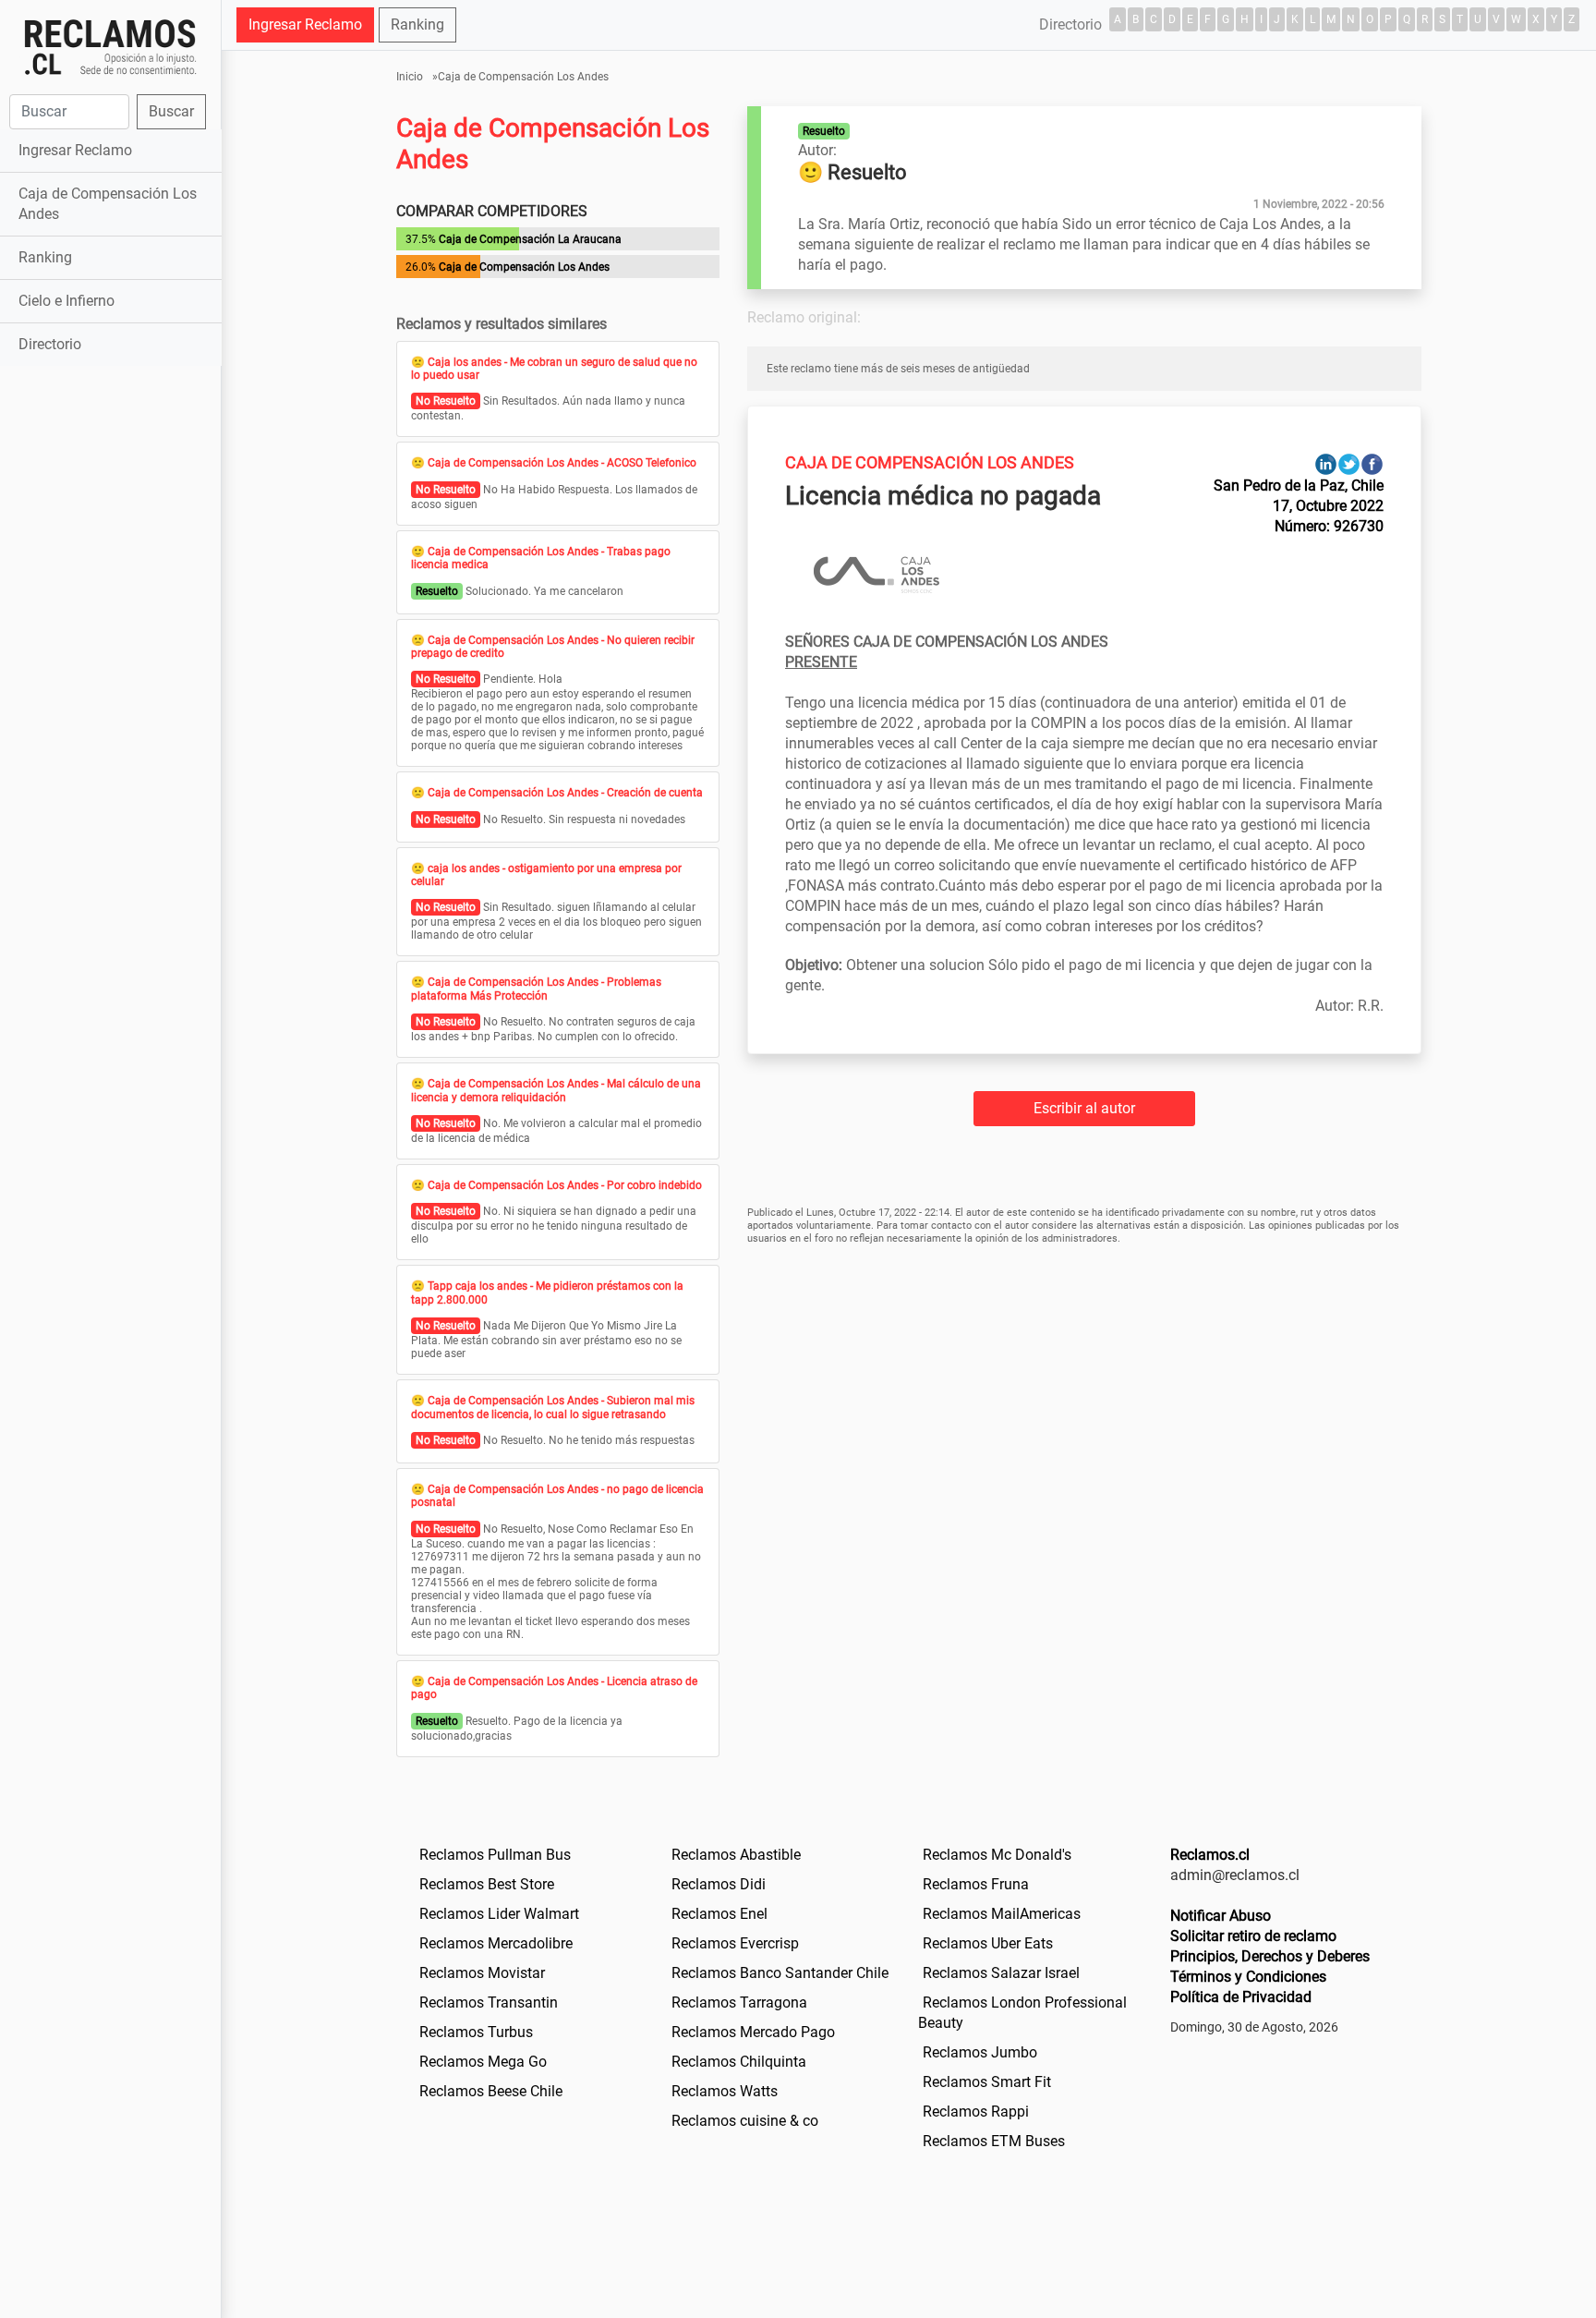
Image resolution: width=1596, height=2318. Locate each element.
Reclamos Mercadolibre (496, 1943)
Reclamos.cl (1210, 1855)
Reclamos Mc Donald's (997, 1855)
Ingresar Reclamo (75, 150)
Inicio (410, 77)
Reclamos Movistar (482, 1973)
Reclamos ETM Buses (994, 2141)
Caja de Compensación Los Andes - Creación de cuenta (565, 793)
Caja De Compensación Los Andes (930, 462)
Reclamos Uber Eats (988, 1943)
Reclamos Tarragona (739, 2002)
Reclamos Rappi (976, 2112)
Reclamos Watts (725, 2091)
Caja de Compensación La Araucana (530, 239)
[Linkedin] (1326, 463)
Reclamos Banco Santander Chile (780, 1973)
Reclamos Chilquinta (739, 2062)
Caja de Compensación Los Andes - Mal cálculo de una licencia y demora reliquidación (556, 1090)
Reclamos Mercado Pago (753, 2032)
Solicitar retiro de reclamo (1253, 1936)
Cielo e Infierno (66, 301)
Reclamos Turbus (476, 2032)
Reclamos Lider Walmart (499, 1914)
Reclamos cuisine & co (745, 2121)
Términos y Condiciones (1248, 1977)
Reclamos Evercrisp (735, 1943)
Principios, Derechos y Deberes (1270, 1956)
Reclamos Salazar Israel (1001, 1973)
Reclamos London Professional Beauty (1022, 2013)
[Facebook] (1372, 463)
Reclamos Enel (719, 1914)
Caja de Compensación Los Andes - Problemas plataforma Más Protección (536, 989)
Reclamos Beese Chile (491, 2091)
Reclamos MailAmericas (1002, 1914)
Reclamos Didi (719, 1884)
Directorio (50, 344)
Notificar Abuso (1221, 1916)
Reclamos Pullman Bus (495, 1855)
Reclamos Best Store (487, 1884)
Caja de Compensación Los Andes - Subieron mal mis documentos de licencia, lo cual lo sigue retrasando (553, 1407)
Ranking (45, 257)
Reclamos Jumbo (980, 2052)
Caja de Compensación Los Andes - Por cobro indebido (565, 1185)
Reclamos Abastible (736, 1855)
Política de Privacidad (1241, 1997)
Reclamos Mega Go (483, 2062)
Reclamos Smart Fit (987, 2082)
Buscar (171, 111)
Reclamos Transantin (489, 2002)
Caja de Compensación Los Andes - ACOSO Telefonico (562, 463)
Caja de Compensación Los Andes (108, 204)
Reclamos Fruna (976, 1884)
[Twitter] (1349, 463)
